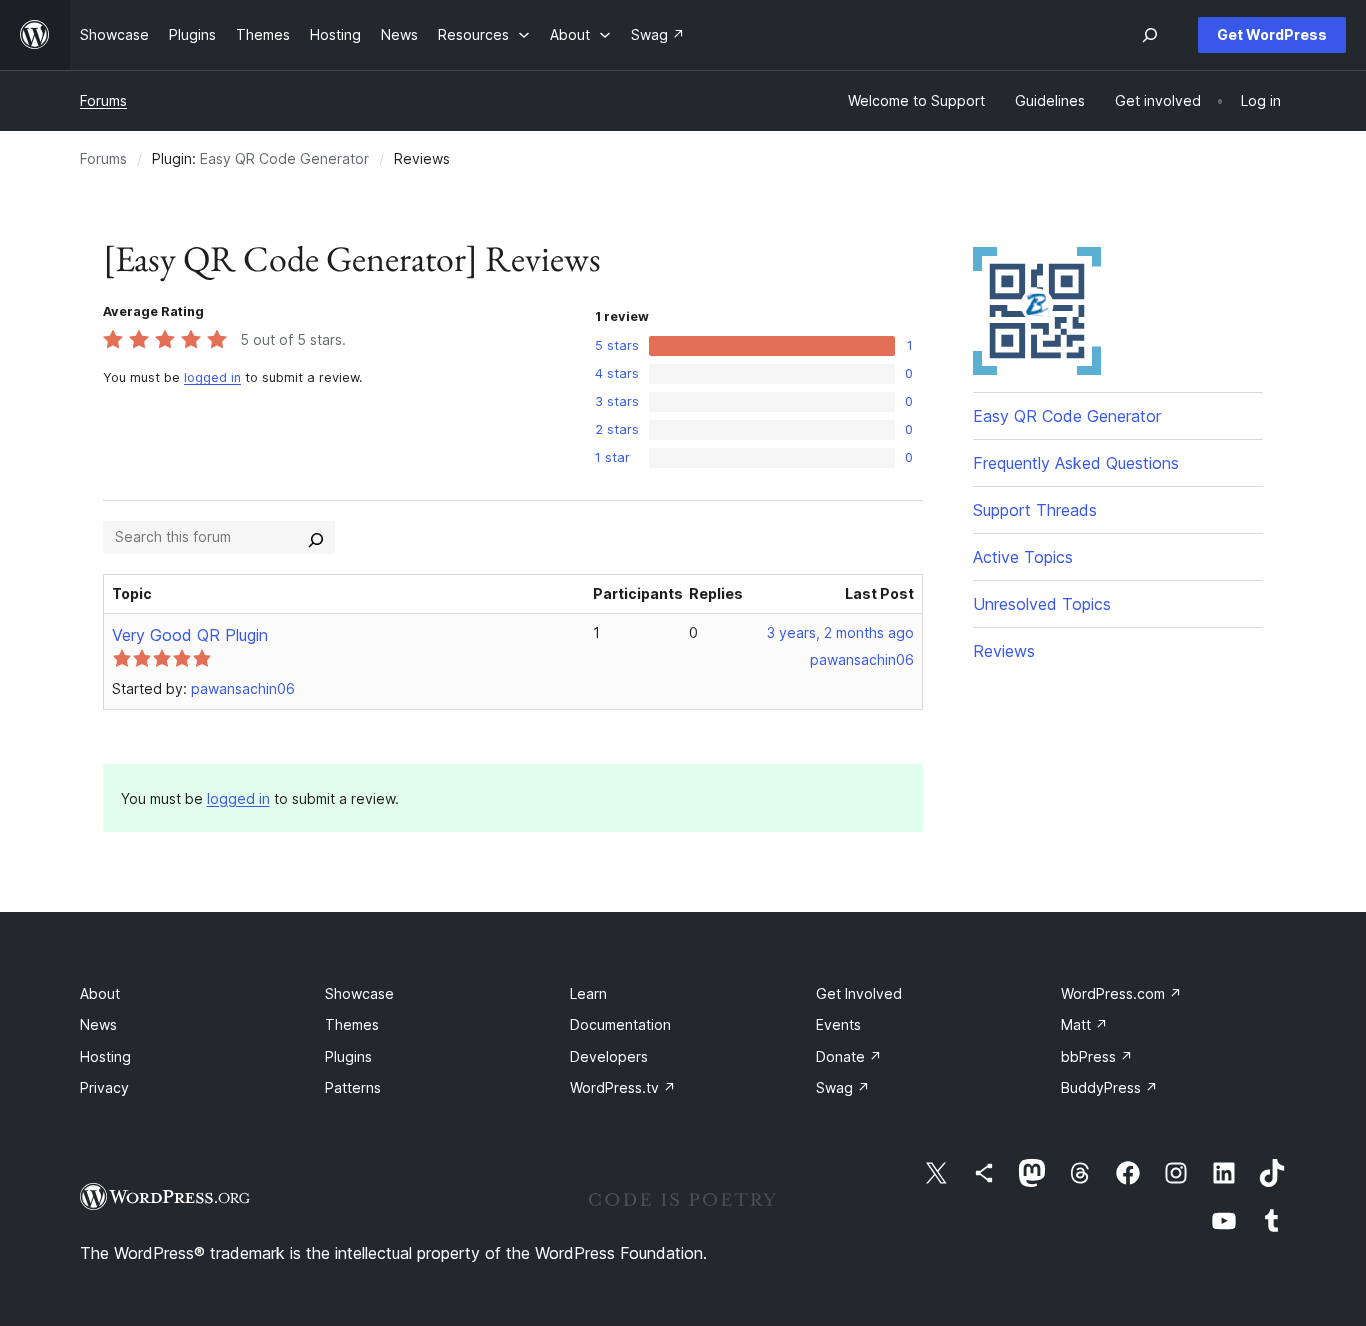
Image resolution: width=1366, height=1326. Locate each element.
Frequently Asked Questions (1076, 463)
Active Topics (1023, 557)
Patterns (353, 1087)
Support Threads (1035, 510)
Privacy (104, 1087)
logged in (212, 377)
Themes (352, 1024)
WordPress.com (1121, 993)
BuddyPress (1109, 1087)
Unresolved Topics (1042, 604)
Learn (588, 993)
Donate (849, 1056)
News (98, 1024)
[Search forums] (316, 537)
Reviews (1004, 651)
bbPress (1097, 1056)
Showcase (359, 993)
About (100, 993)
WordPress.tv (623, 1087)
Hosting (105, 1056)
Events (838, 1024)
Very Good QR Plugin (190, 635)
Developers (609, 1056)
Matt (1084, 1024)
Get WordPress (1272, 34)
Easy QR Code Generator (284, 158)
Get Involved (859, 993)
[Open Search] (1150, 35)
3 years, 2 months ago (840, 632)
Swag (843, 1087)
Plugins (348, 1056)
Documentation (620, 1024)
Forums (103, 100)
